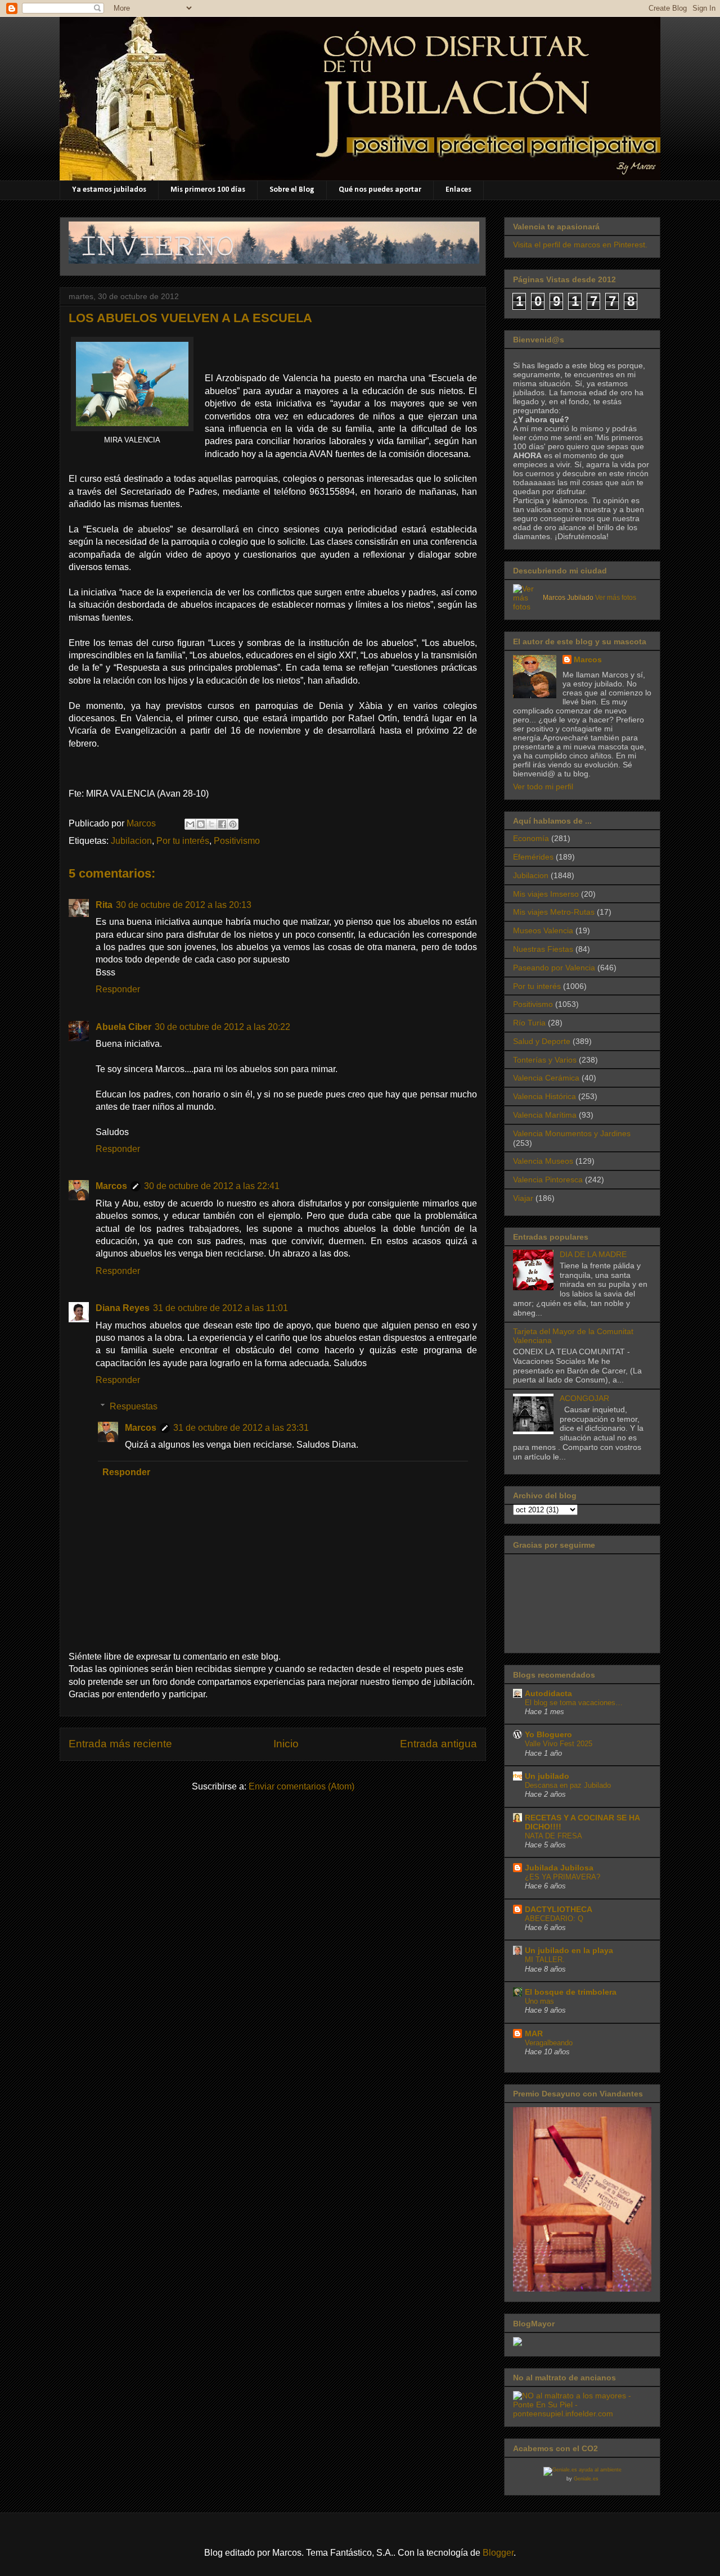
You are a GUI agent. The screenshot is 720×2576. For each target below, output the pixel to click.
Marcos (111, 1186)
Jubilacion (131, 841)
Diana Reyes (123, 1308)
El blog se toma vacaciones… (574, 1703)
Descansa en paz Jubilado (568, 1785)
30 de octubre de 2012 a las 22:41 (212, 1186)
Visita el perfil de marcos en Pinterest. (580, 245)
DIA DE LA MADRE (593, 1254)
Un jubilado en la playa (569, 1950)
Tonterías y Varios (545, 1060)
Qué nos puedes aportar (380, 190)
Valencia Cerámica (546, 1078)
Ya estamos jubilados (109, 190)
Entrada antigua (438, 1744)
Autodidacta (548, 1693)
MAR (534, 2033)
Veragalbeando (549, 2043)
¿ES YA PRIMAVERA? (562, 1877)
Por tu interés (183, 841)
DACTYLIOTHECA (559, 1909)
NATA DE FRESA (553, 1836)
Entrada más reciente (120, 1744)
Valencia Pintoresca (548, 1179)
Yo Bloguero (548, 1734)
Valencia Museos (543, 1161)
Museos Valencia (543, 930)
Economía (531, 838)
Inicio (286, 1744)
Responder (118, 989)
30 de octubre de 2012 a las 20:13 (184, 905)
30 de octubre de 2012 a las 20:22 (222, 1027)
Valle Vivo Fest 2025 (559, 1744)
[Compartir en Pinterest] (233, 824)
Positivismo (237, 841)
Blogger (498, 2553)
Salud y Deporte (542, 1041)
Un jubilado (547, 1776)
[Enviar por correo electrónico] (190, 824)
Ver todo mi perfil (543, 787)
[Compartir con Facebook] (222, 824)
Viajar (523, 1198)
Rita (104, 905)
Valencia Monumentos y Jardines (572, 1133)
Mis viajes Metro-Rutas (554, 912)
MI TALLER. (545, 1960)
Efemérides (533, 857)
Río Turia (529, 1023)
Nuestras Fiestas (543, 949)
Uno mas (539, 2001)
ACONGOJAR (584, 1398)
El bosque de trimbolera (571, 1992)
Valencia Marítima (545, 1115)
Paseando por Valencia (554, 968)
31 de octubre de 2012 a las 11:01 (220, 1308)
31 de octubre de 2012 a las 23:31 (241, 1428)
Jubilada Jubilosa (559, 1868)
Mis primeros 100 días (208, 190)
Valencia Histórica (544, 1096)
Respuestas (134, 1406)
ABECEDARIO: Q (554, 1919)
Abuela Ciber (123, 1027)
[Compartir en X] (211, 824)
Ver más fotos (616, 598)
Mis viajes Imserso (546, 894)
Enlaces (458, 190)
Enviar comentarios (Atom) (301, 1786)
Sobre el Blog (292, 190)
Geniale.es (586, 2479)
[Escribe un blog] (201, 824)
